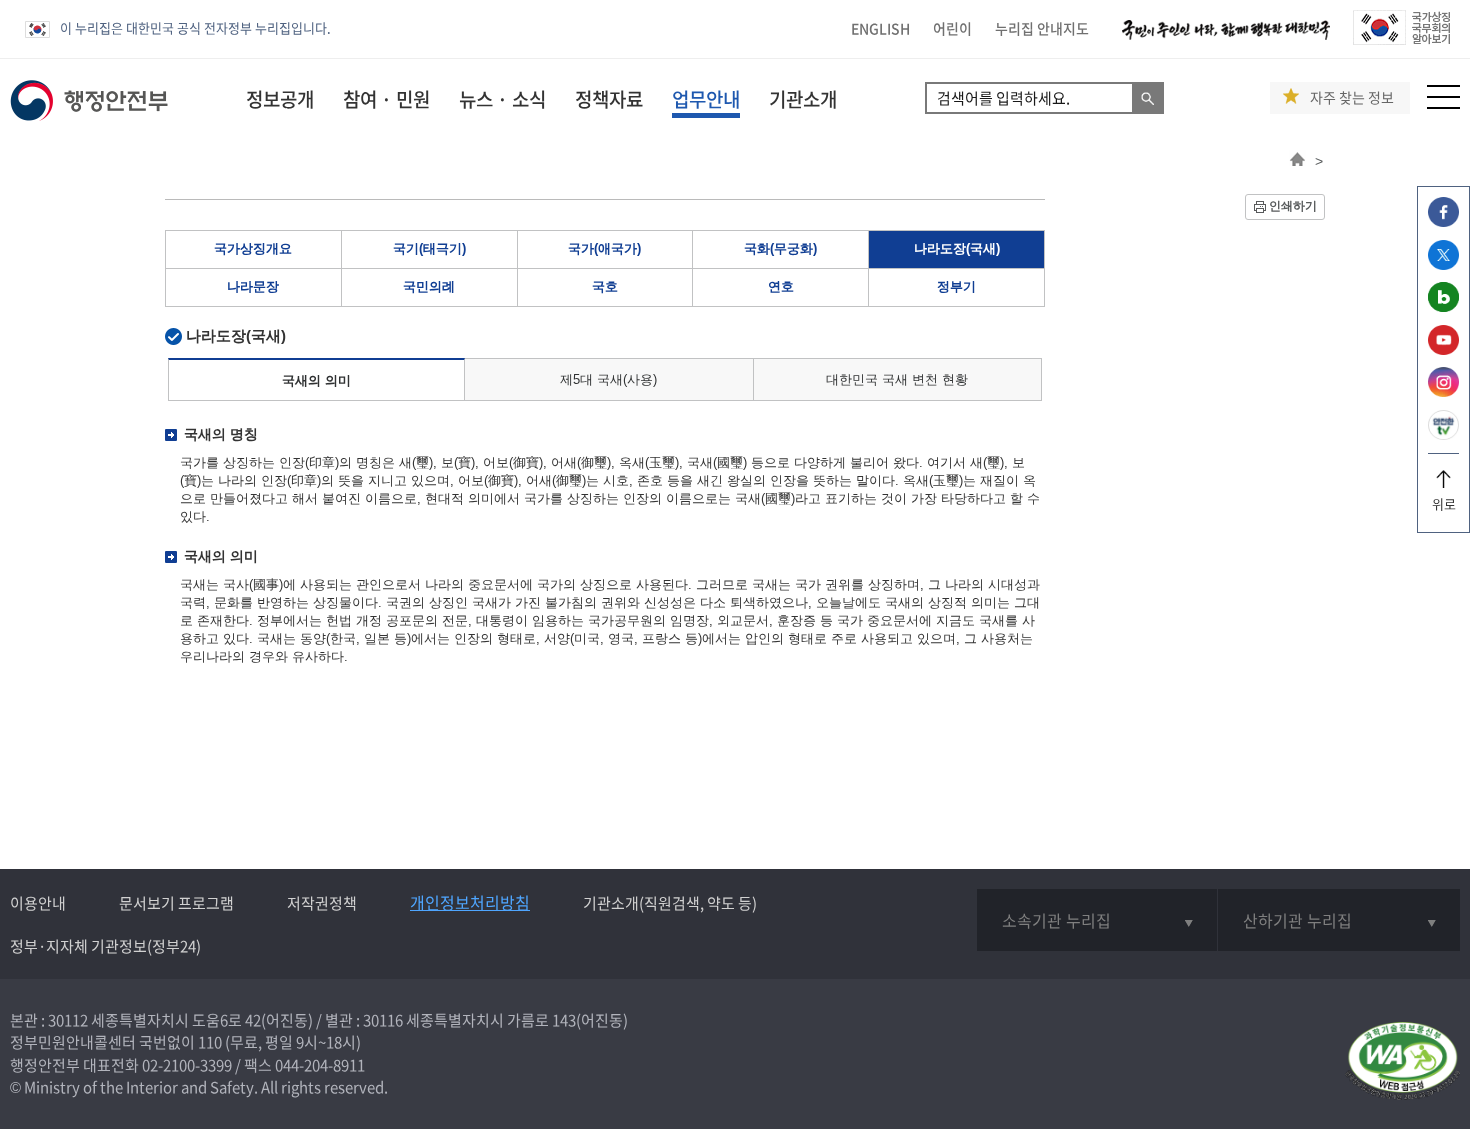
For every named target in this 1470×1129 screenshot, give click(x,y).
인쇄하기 (1293, 206)
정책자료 (609, 99)
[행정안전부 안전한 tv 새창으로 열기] (1443, 434)
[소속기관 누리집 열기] (1097, 920)
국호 (605, 286)
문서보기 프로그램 (176, 903)
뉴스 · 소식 (502, 99)
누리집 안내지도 (1042, 28)
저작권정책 (322, 903)
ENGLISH (880, 28)
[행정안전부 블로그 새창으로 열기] (1443, 306)
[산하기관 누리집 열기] (1339, 920)
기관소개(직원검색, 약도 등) (670, 903)
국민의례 (429, 286)
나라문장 (253, 286)
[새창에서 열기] (1402, 1062)
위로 (1444, 503)
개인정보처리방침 (470, 902)
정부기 (956, 286)
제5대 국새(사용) (608, 379)
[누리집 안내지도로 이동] (1443, 103)
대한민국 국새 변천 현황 (897, 379)
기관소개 (803, 99)
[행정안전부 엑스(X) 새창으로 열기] (1443, 264)
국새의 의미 (316, 380)
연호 (781, 286)
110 (210, 1042)
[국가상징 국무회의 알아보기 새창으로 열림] (1401, 39)
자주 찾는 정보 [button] (1352, 97)
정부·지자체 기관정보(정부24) (105, 946)
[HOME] (1297, 161)
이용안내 (38, 903)
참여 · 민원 (386, 99)
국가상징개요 (253, 248)
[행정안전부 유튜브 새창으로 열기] (1443, 349)
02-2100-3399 (187, 1065)
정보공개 (280, 99)
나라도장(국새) (957, 248)
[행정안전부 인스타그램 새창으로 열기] (1443, 391)
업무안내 (706, 99)
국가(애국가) (604, 248)
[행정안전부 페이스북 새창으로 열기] (1443, 221)
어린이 (952, 28)
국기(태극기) (429, 248)
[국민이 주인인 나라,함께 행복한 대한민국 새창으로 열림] (1226, 39)
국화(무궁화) (780, 248)
